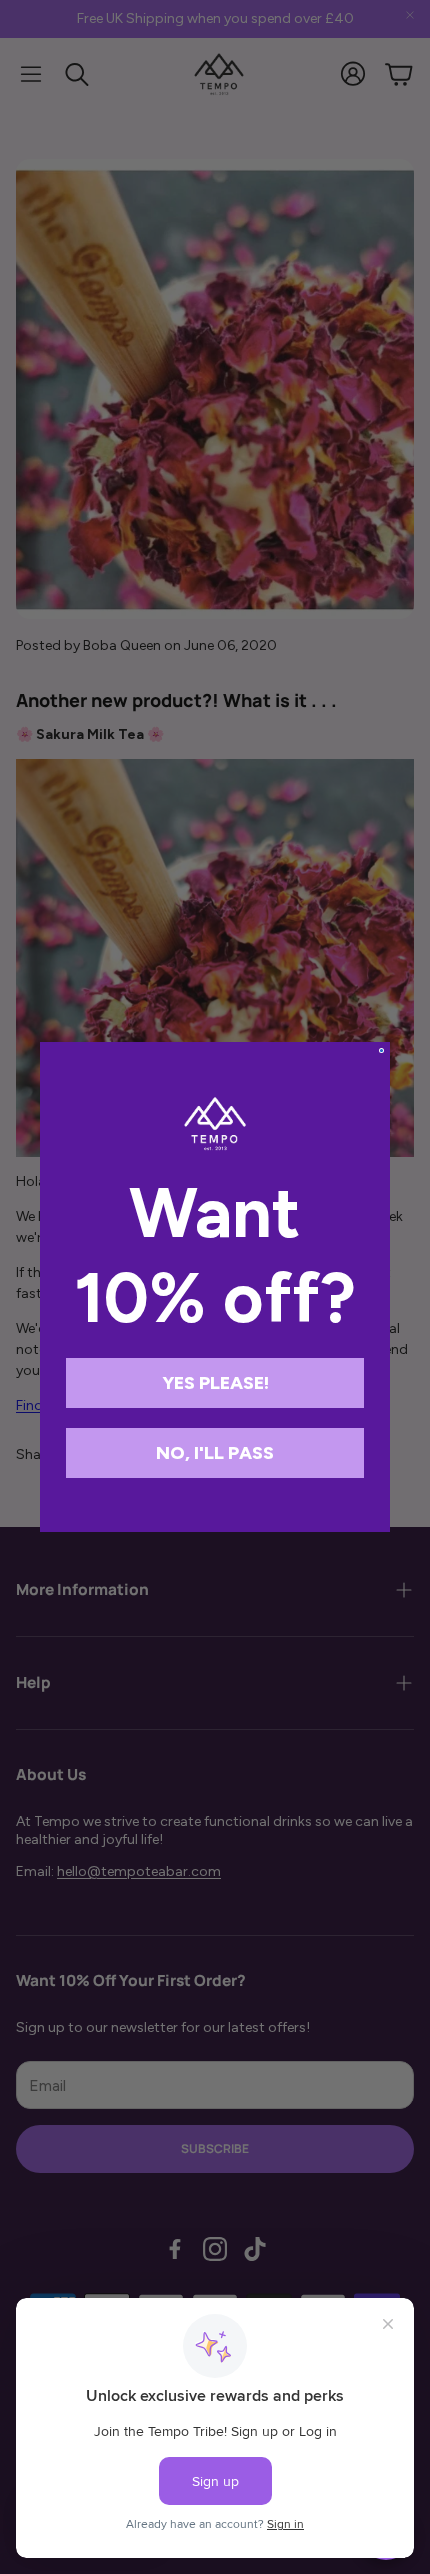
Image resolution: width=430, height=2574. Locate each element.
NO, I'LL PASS (215, 1453)
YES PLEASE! (215, 1383)
